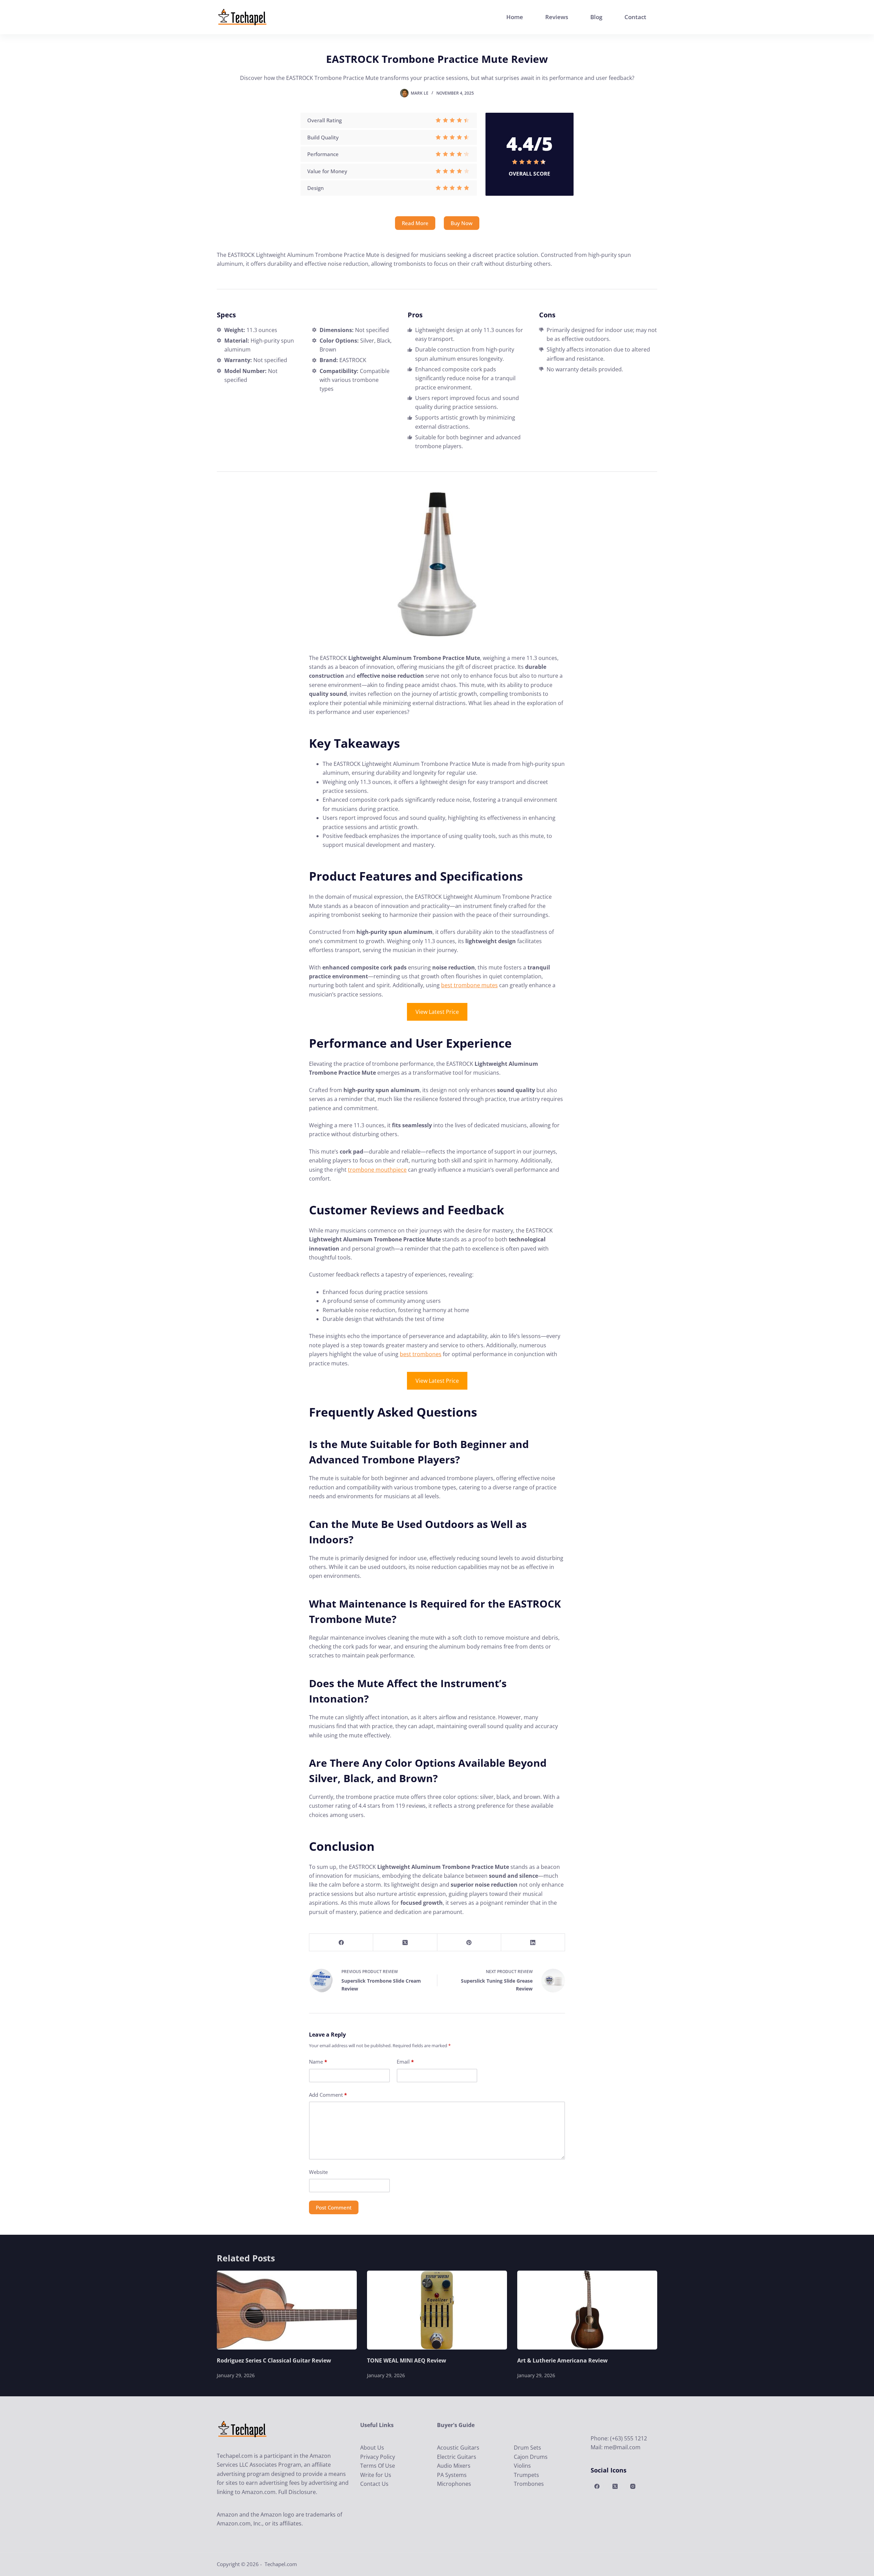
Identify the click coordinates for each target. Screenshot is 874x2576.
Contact (635, 17)
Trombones (529, 2484)
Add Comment (328, 2095)
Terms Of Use (378, 2466)
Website (318, 2172)
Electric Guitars (457, 2457)
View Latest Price (437, 1012)
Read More (415, 223)
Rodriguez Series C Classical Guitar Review (274, 2360)
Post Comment (334, 2207)
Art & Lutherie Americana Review (562, 2360)
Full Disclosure (297, 2492)
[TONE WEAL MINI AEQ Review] (437, 2310)
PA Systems (452, 2475)
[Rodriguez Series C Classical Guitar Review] (287, 2310)
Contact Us (374, 2484)
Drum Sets (527, 2448)
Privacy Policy (378, 2457)
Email (405, 2062)
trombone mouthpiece (377, 1170)
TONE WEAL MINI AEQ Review (407, 2360)
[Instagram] (633, 2487)
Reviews (557, 17)
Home (515, 17)
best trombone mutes (469, 985)
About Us (372, 2448)
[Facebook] (341, 1943)
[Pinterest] (469, 1943)
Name (318, 2062)
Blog (596, 17)
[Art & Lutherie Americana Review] (587, 2310)
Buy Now (462, 223)
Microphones (454, 2484)
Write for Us (376, 2475)
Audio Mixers (454, 2466)
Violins (522, 2466)
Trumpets (526, 2475)
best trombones (421, 1354)
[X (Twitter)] (405, 1943)
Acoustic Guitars (458, 2448)
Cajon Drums (531, 2457)
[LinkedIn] (533, 1943)
